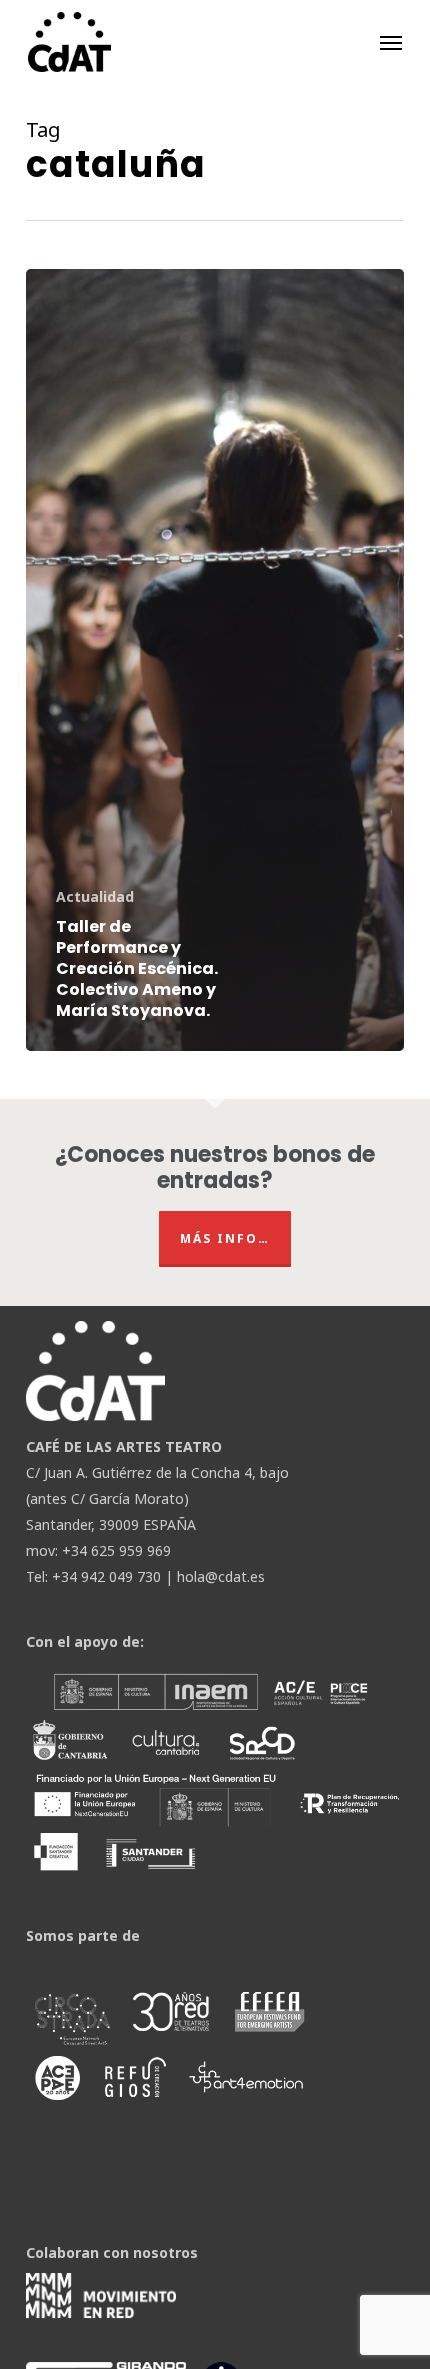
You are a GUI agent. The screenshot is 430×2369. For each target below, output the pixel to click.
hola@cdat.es (221, 1576)
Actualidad (95, 896)
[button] (391, 42)
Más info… (225, 1238)
